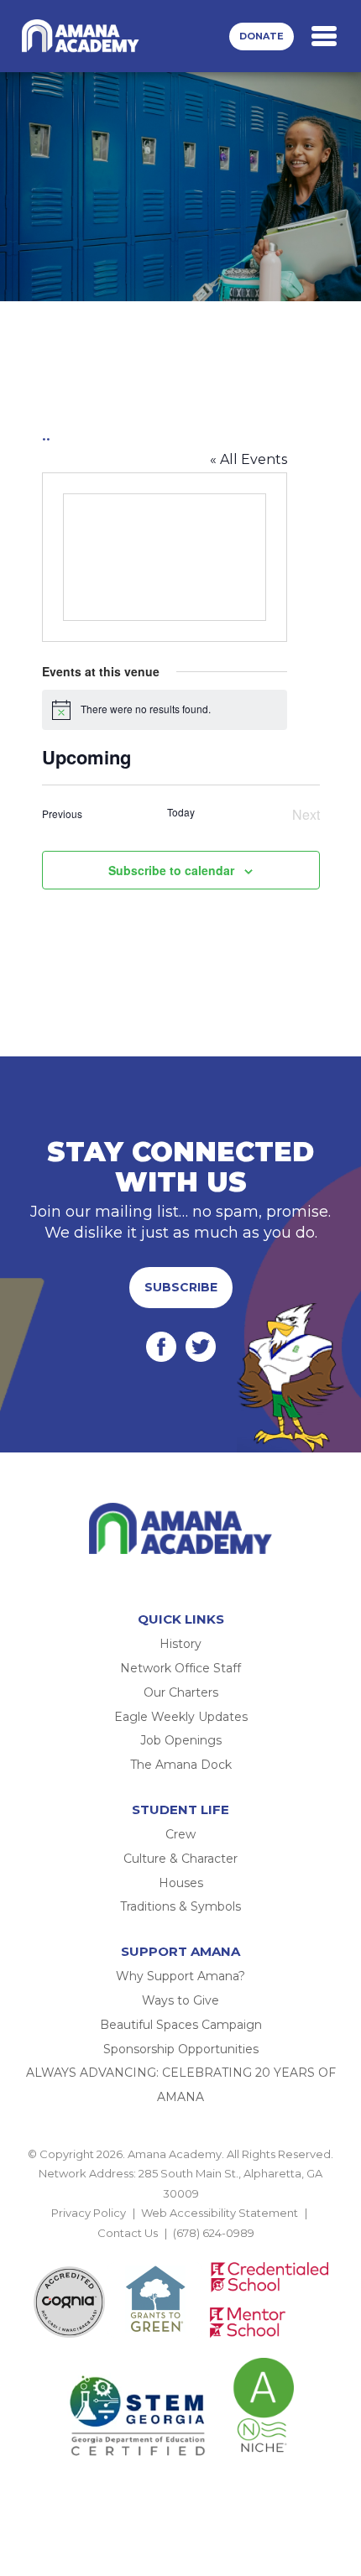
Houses (181, 1883)
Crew (180, 1834)
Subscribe (181, 1287)
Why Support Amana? (180, 1976)
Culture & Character (180, 1859)
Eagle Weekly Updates (181, 1717)
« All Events (249, 459)
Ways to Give (180, 2000)
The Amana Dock (181, 1765)
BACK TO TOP (180, 2252)
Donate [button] (262, 36)
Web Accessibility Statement (220, 2213)
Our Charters (181, 1692)
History (180, 1644)
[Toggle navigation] (324, 36)
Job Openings (181, 1740)
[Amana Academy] (83, 36)
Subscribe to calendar (171, 870)
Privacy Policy (89, 2213)
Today (181, 812)
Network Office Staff (180, 1668)
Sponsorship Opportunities (181, 2049)
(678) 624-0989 (214, 2233)
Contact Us (128, 2233)
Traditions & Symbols (180, 1906)
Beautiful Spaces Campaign (181, 2025)
